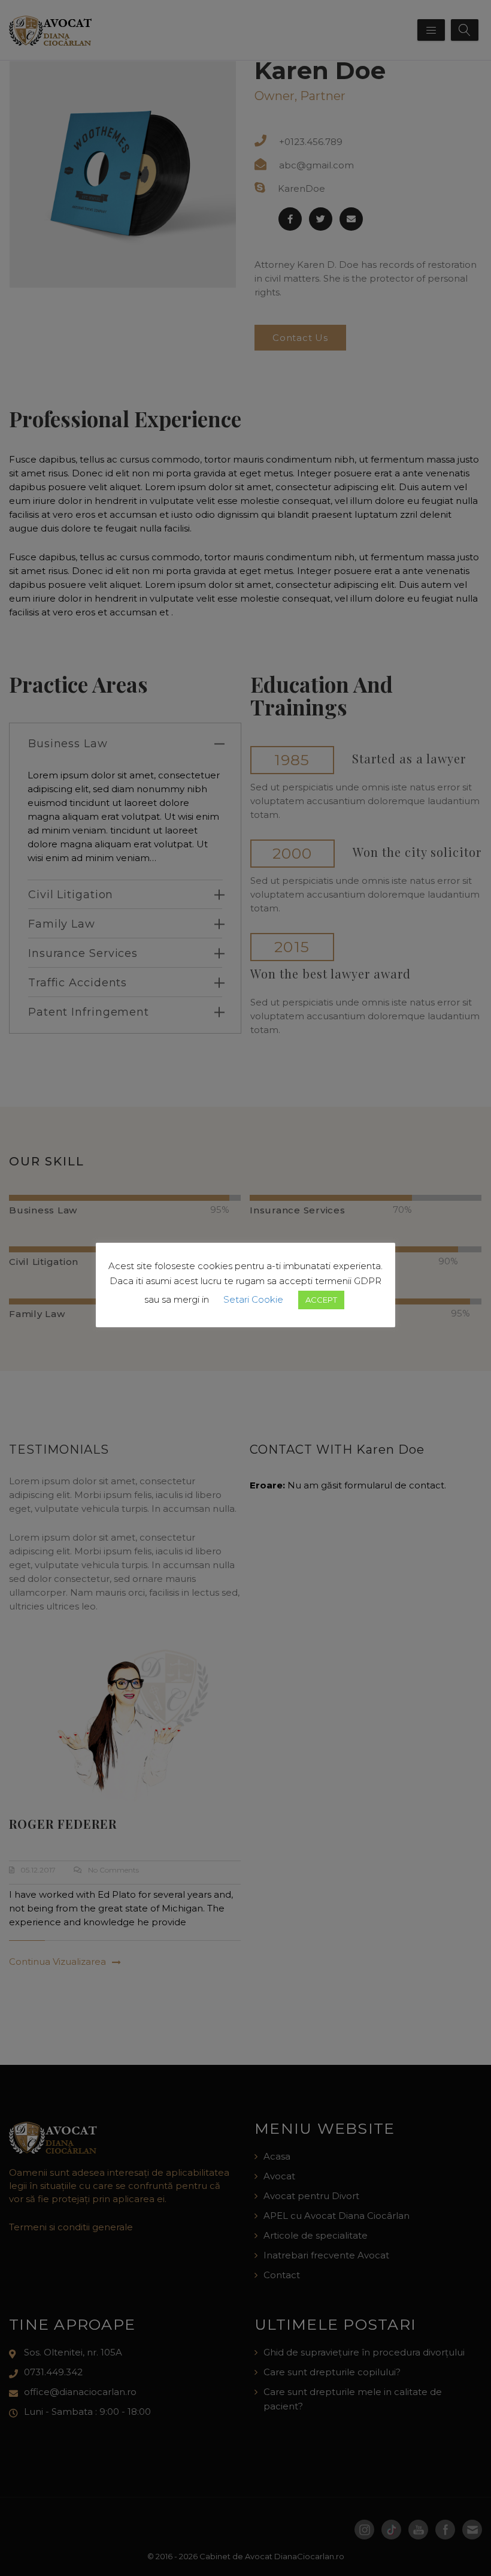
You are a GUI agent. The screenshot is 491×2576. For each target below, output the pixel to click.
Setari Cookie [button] (253, 1299)
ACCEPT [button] (321, 1300)
